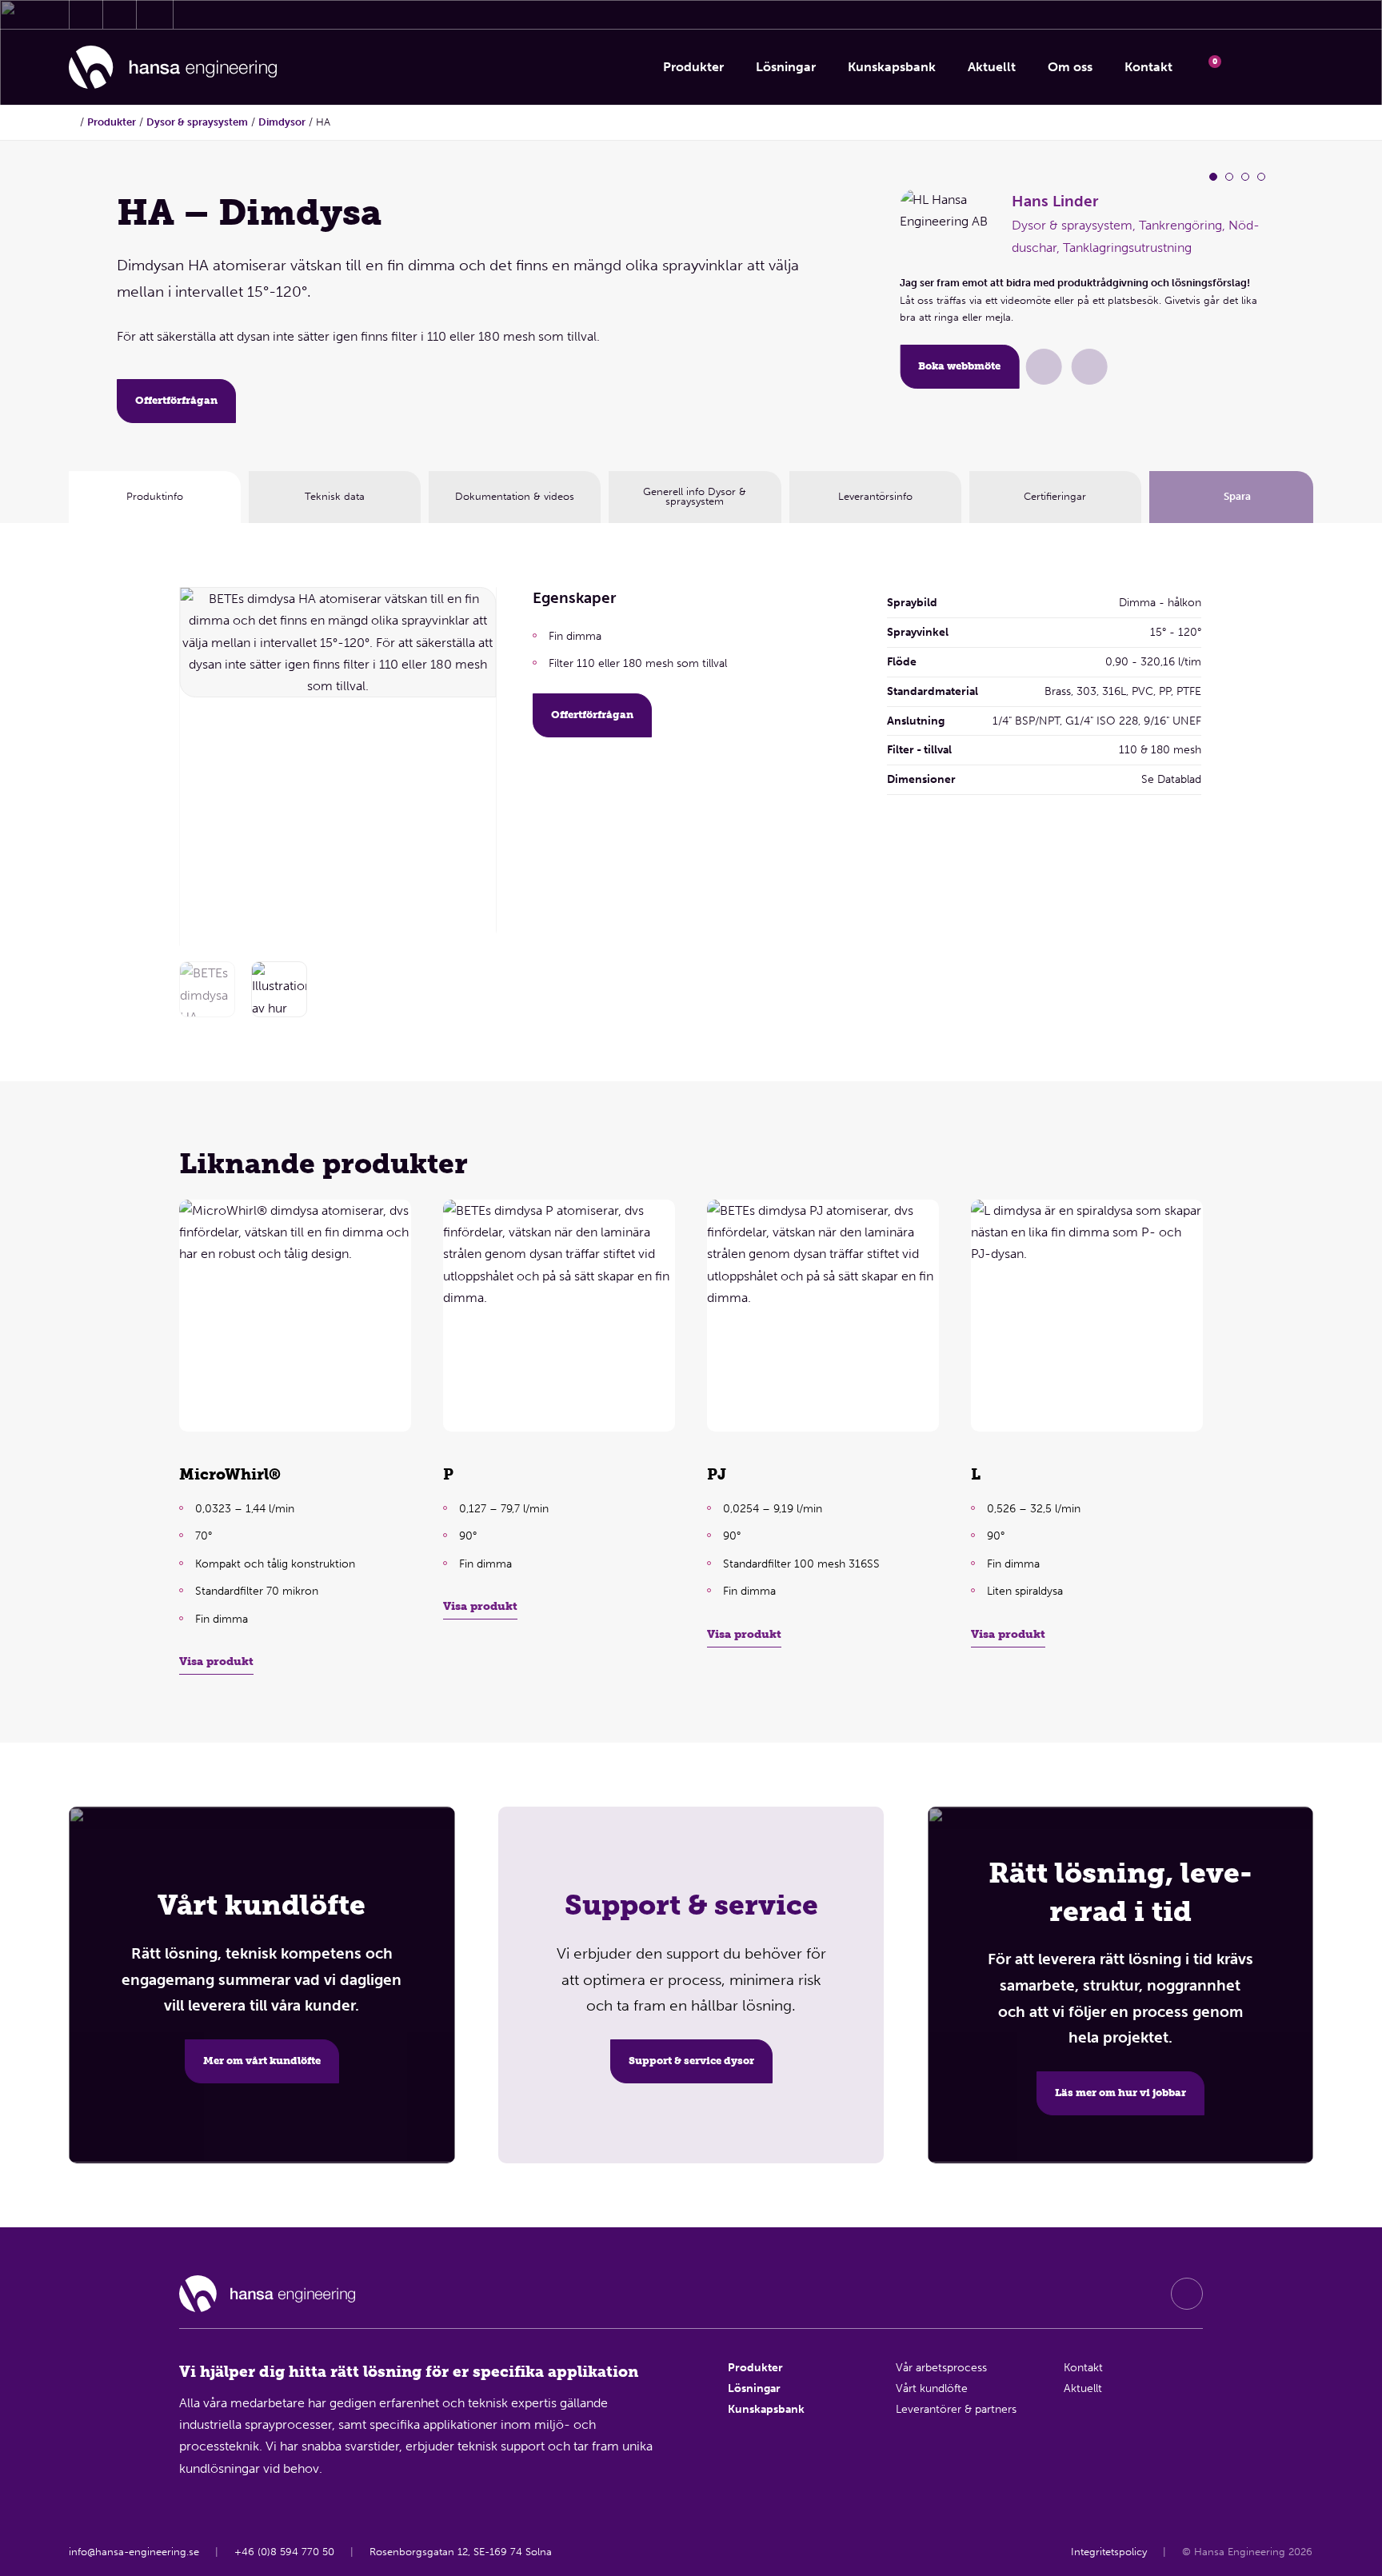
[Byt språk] (1292, 67)
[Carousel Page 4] (1261, 177)
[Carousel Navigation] (474, 762)
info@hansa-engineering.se (134, 2552)
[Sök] (1251, 67)
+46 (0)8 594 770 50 (284, 2552)
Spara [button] (1237, 496)
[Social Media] (1187, 2294)
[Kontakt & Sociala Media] (86, 14)
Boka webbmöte (959, 366)
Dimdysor (282, 122)
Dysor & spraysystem (197, 122)
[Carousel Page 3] (1245, 177)
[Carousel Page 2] (1229, 177)
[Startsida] (173, 68)
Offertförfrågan (176, 400)
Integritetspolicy (1110, 2552)
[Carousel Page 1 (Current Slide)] (1213, 177)
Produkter (112, 122)
